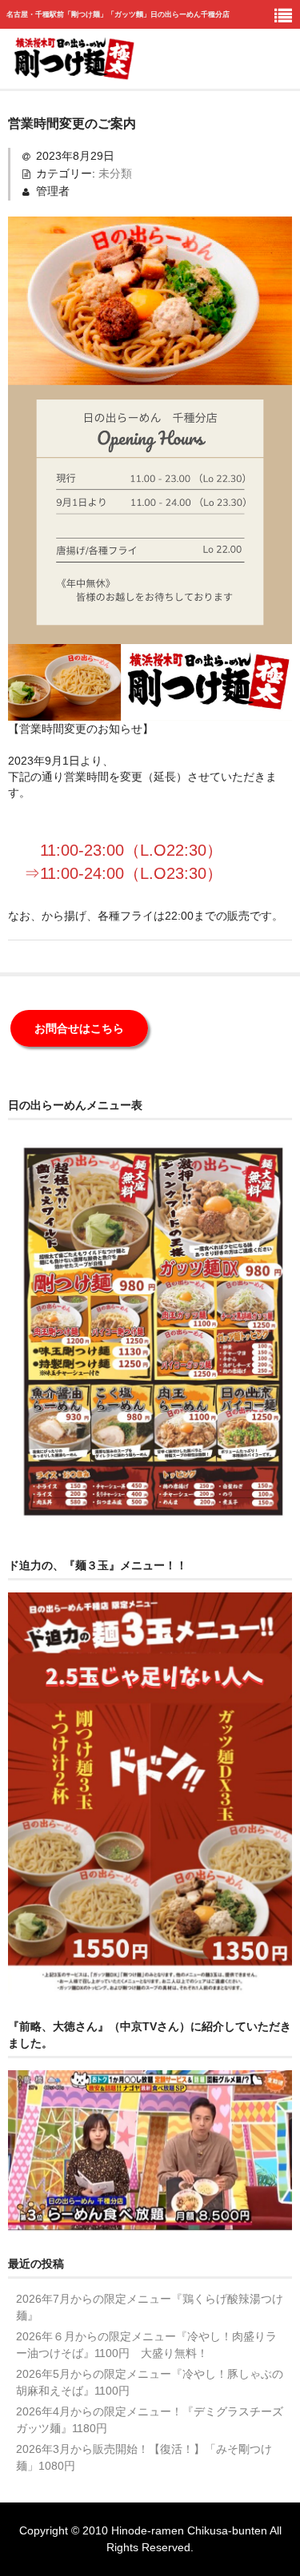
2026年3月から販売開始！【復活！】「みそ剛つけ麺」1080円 (144, 2457)
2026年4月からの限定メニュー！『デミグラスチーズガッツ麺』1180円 (150, 2420)
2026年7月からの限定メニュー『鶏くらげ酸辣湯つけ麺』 (150, 2307)
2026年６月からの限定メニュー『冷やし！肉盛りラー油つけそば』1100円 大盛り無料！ (146, 2345)
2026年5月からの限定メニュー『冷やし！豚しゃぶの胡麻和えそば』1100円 (150, 2382)
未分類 (115, 173)
